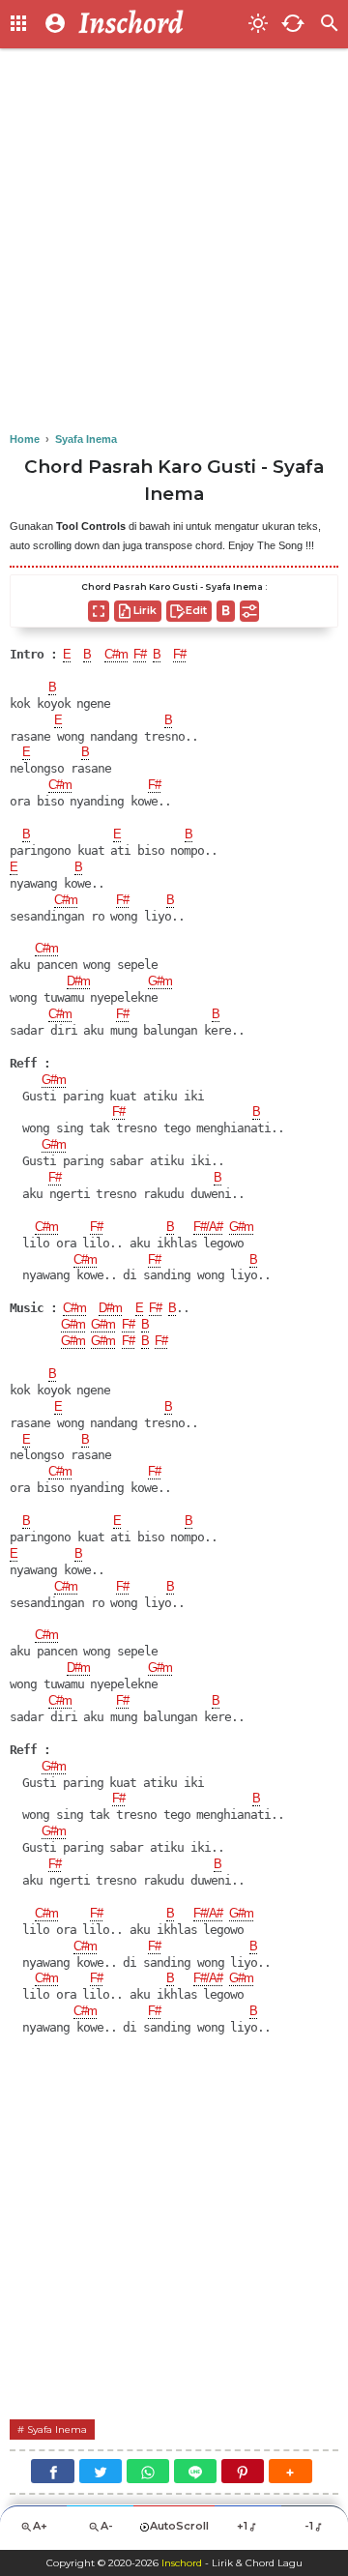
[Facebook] (52, 2471)
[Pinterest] (243, 2471)
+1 (242, 2526)
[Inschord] (158, 24)
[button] (290, 2471)
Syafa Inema (57, 2430)
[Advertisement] (174, 242)
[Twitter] (101, 2471)
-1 (309, 2526)
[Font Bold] (226, 611)
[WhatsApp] (148, 2471)
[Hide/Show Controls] (249, 611)
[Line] (195, 2471)
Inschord (182, 2563)
